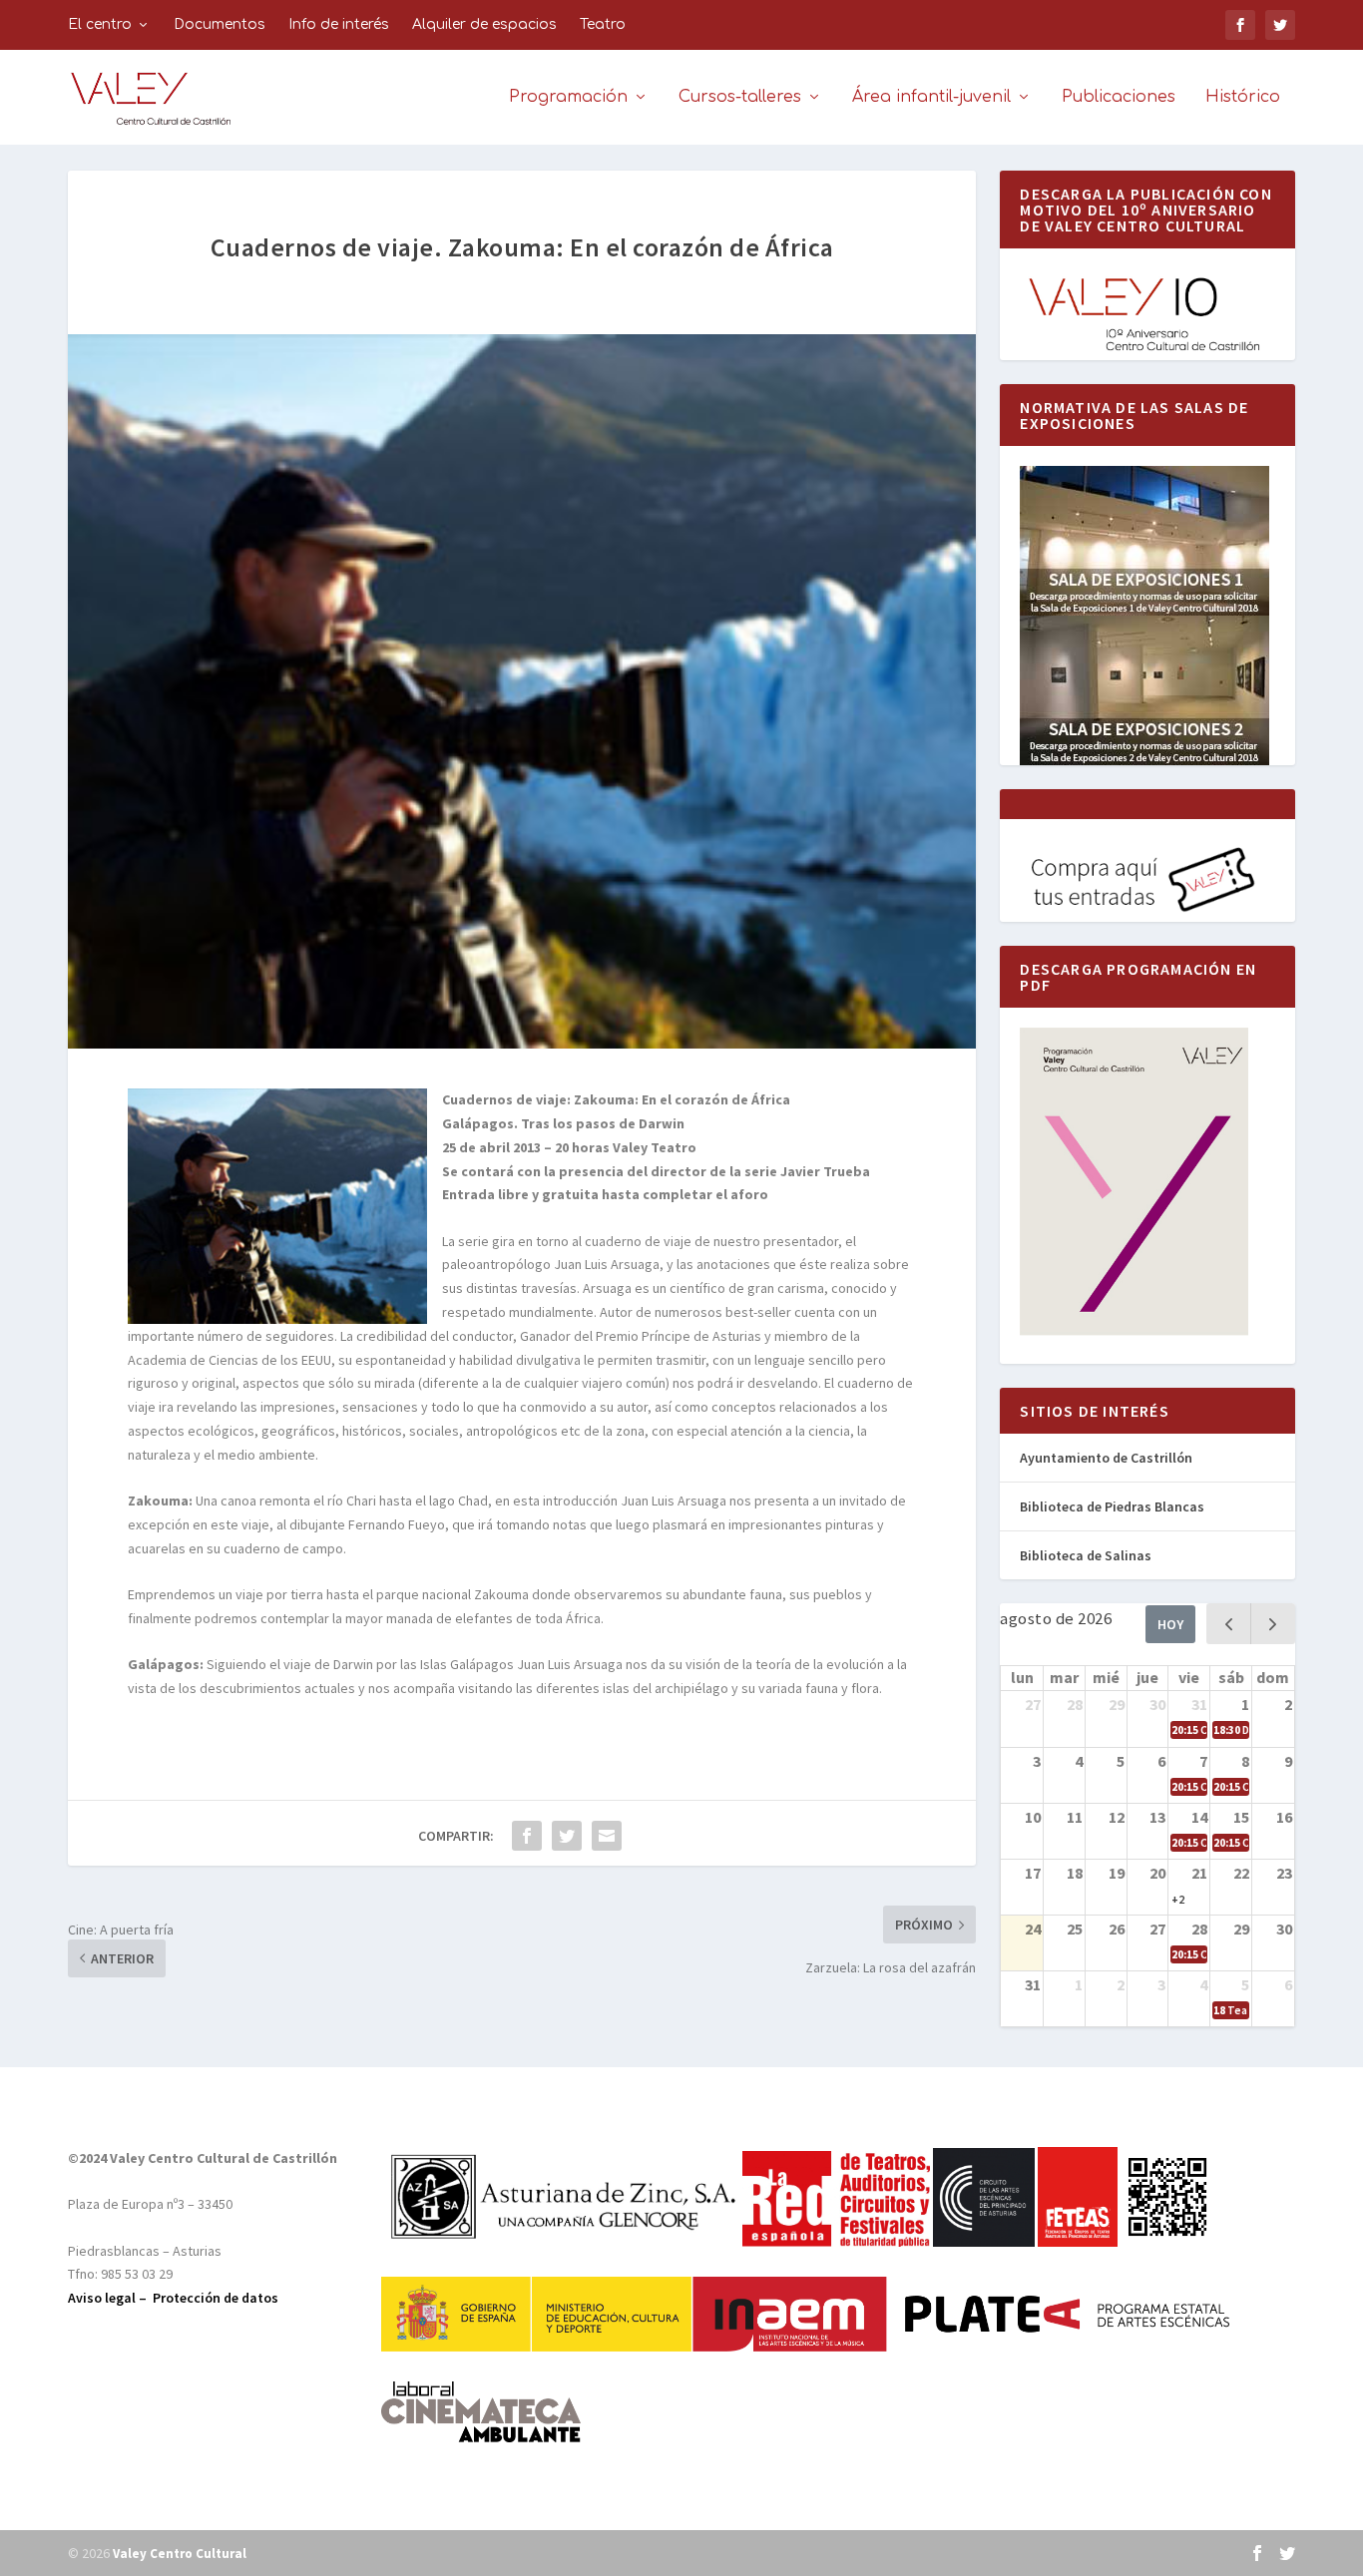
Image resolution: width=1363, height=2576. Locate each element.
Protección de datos (216, 2298)
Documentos (220, 24)
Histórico (1243, 97)
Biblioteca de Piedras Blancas (1112, 1506)
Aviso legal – (110, 2298)
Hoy (1170, 1624)
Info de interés (339, 24)
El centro (100, 24)
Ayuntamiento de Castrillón (1106, 1458)
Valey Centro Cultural (180, 2554)
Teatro (603, 24)
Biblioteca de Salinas (1086, 1555)
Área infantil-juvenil (931, 97)
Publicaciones (1119, 97)
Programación (568, 97)
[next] (1273, 1624)
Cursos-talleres (740, 97)
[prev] (1229, 1624)
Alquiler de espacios (484, 24)
